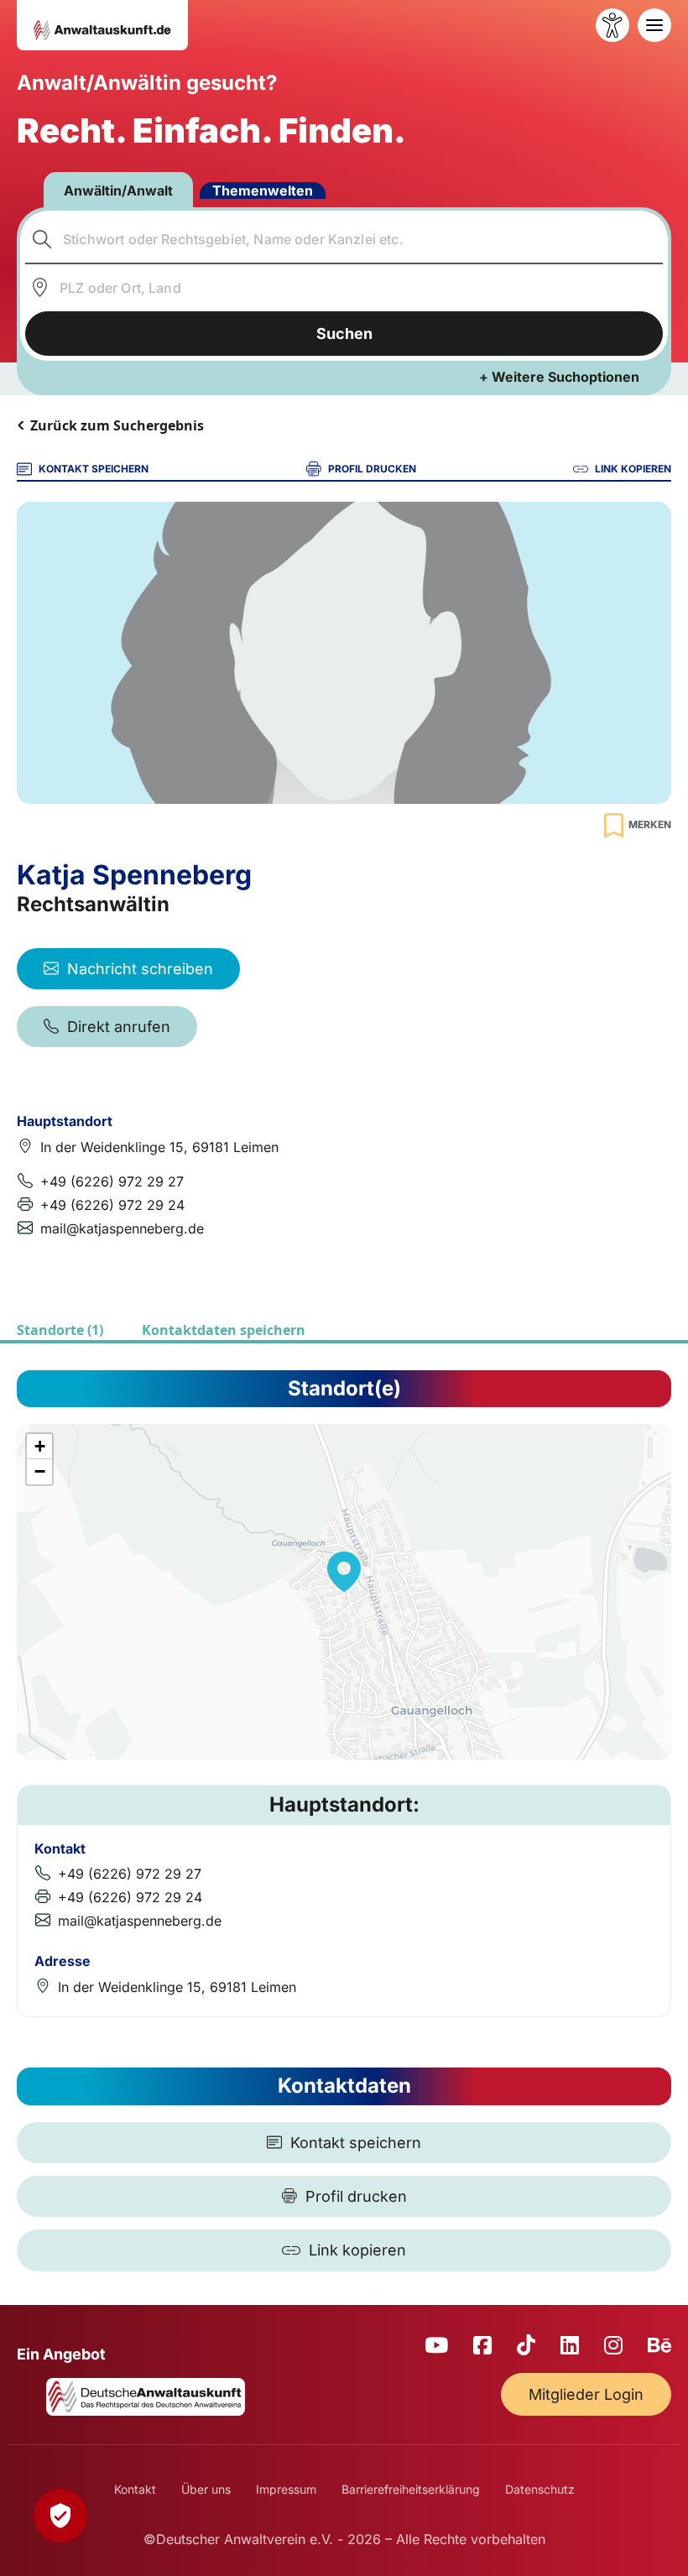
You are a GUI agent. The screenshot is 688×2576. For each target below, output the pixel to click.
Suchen (344, 334)
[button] (344, 1572)
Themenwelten (263, 190)
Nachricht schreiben (140, 969)
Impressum (286, 2489)
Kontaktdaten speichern (224, 1330)
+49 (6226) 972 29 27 (112, 1181)
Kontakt (135, 2489)
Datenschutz (540, 2489)
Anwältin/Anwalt (118, 190)
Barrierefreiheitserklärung (411, 2489)
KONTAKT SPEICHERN (94, 469)
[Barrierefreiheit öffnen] (612, 25)
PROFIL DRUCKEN (372, 469)
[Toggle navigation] (654, 25)
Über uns (206, 2489)
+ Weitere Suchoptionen (559, 377)
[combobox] (344, 239)
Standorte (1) (60, 1330)
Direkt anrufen (119, 1027)
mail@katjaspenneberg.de (122, 1228)
